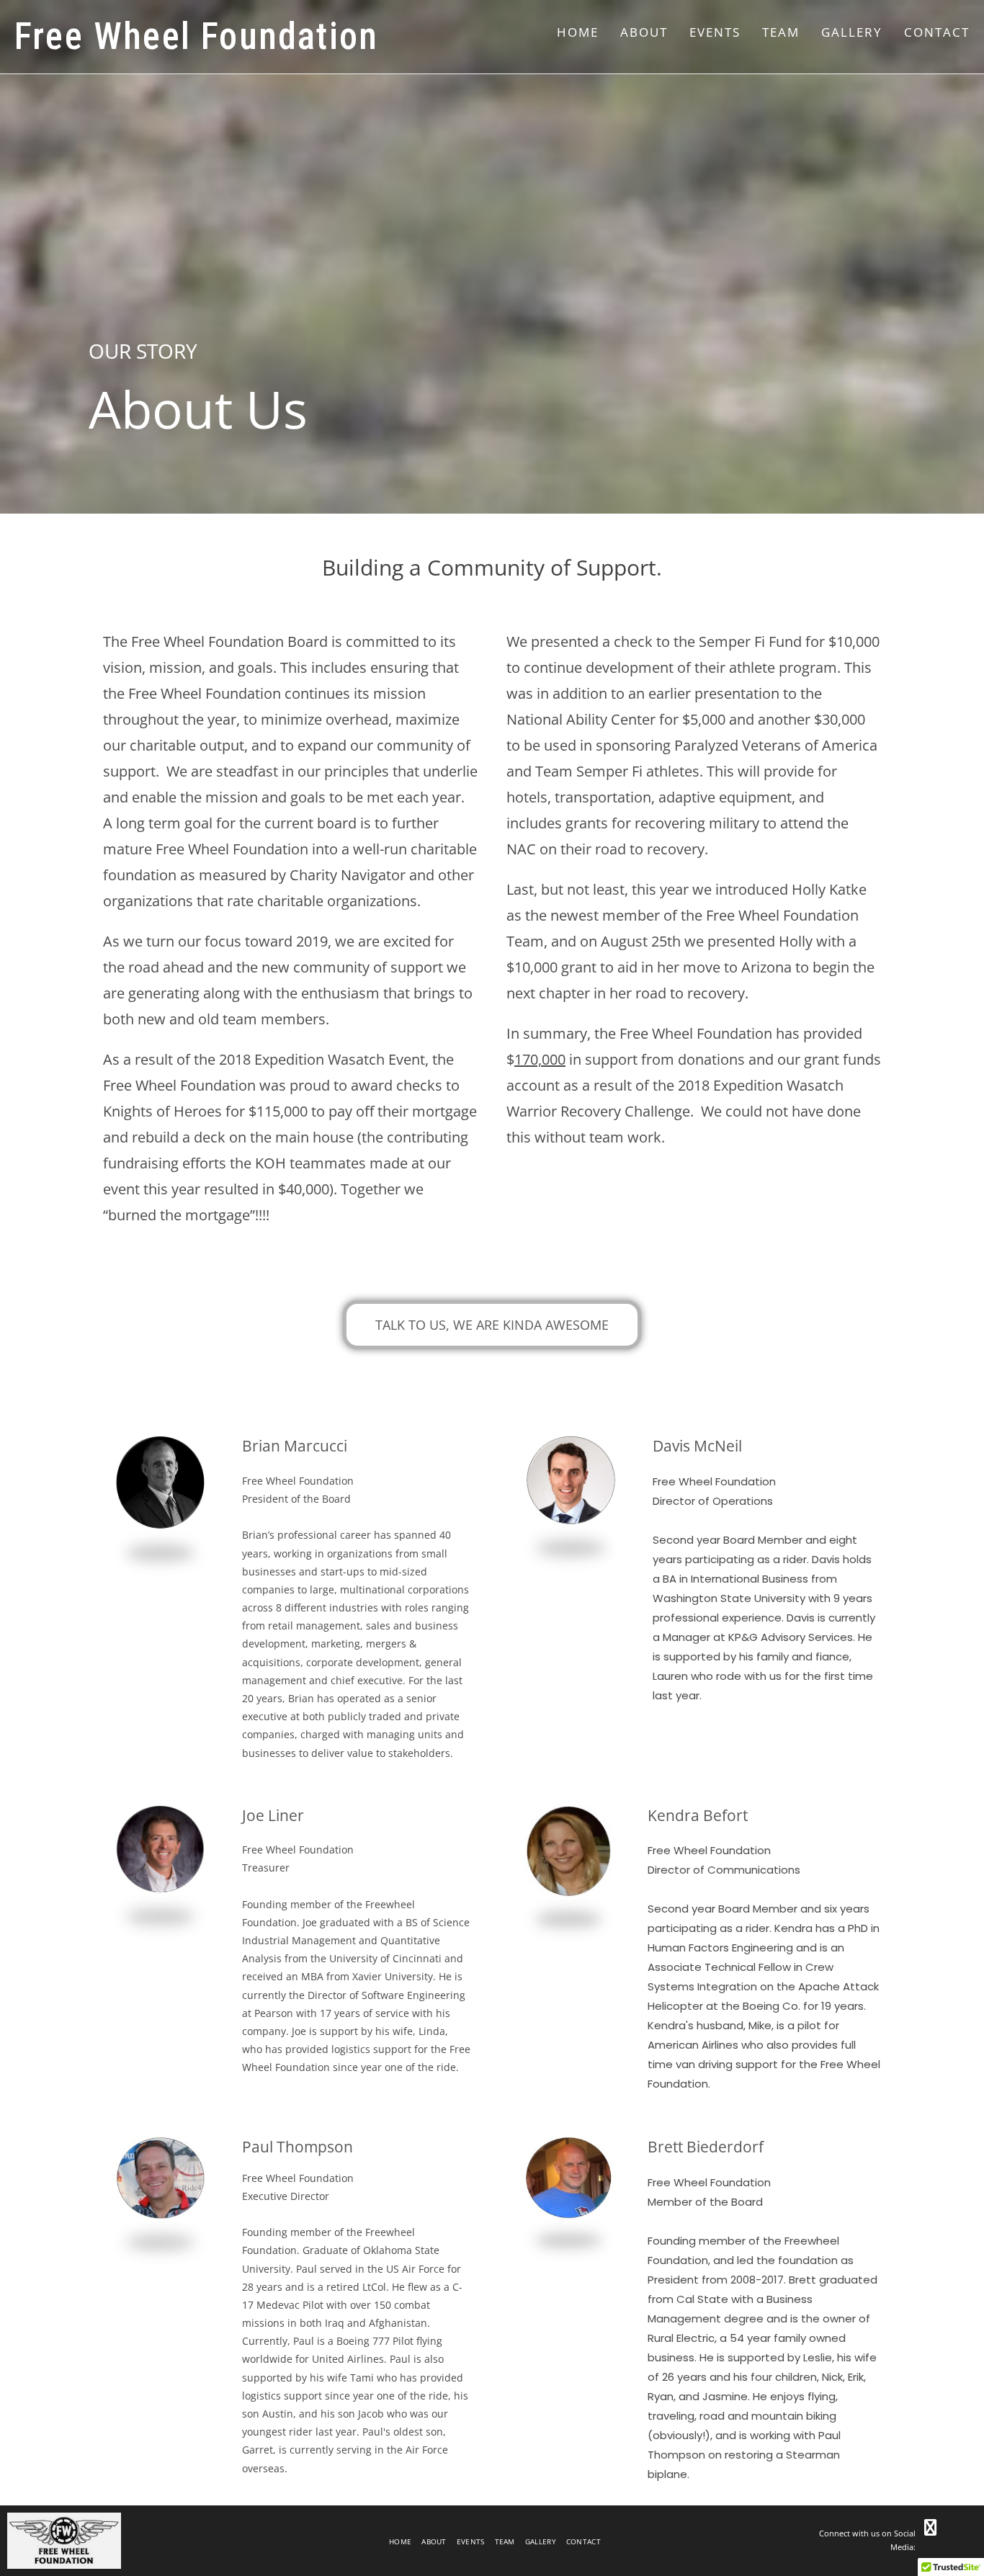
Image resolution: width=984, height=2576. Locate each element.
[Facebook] (930, 2527)
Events (471, 2541)
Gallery (541, 2541)
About (434, 2541)
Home (400, 2541)
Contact (583, 2541)
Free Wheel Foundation (196, 36)
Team (505, 2541)
